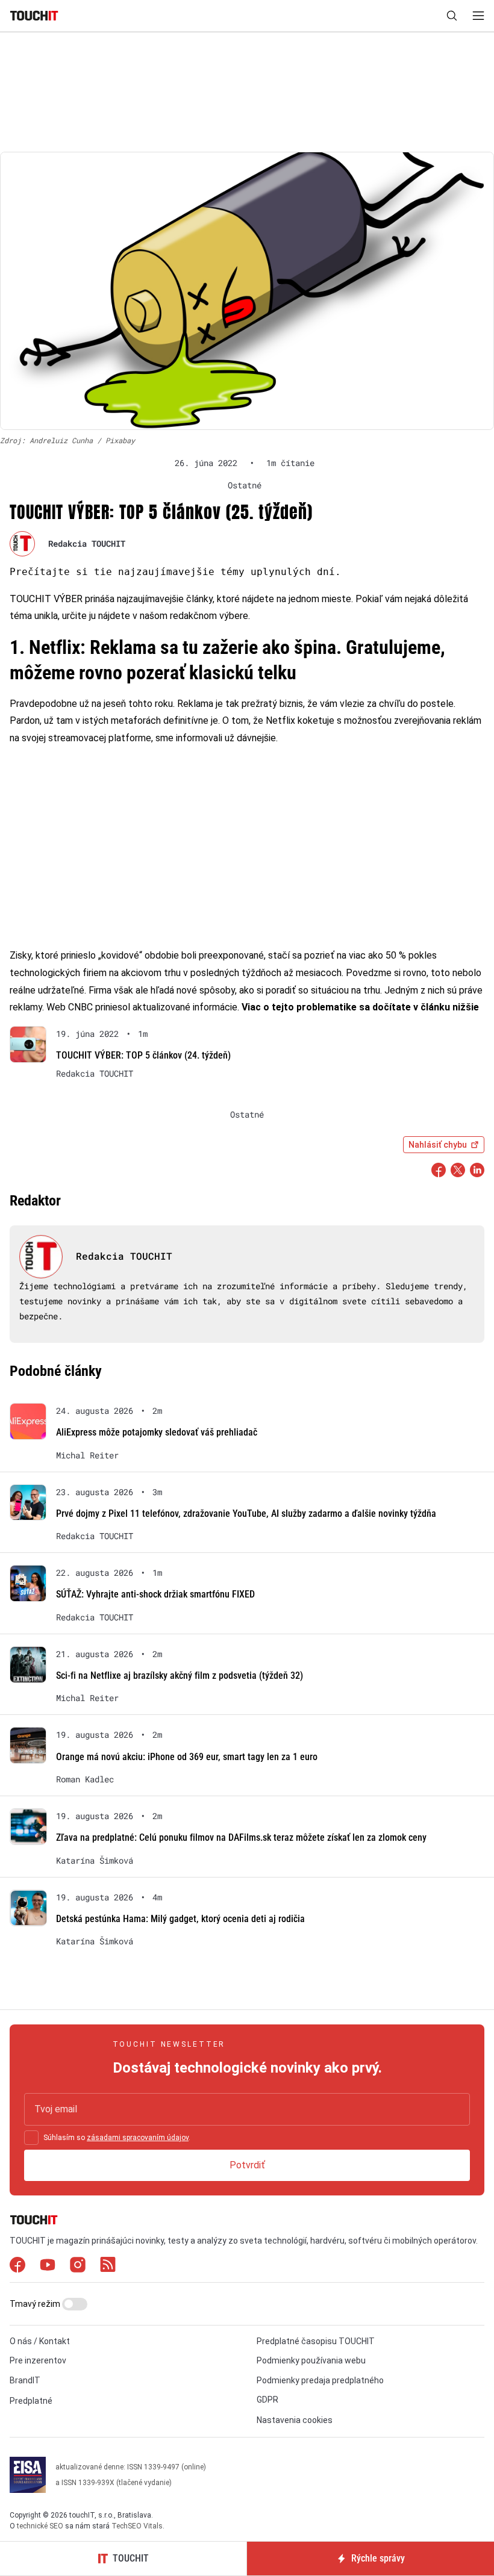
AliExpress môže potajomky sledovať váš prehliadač (157, 1432)
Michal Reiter (87, 1455)
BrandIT (25, 2380)
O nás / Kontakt (40, 2341)
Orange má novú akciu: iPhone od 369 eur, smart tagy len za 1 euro (187, 1757)
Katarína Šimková (95, 1861)
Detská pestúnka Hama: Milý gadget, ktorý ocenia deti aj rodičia (180, 1919)
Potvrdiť (247, 2165)
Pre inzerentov (38, 2360)
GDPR (267, 2400)
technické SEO (40, 2526)
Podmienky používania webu (311, 2360)
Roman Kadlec (85, 1779)
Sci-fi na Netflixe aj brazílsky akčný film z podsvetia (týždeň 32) (180, 1675)
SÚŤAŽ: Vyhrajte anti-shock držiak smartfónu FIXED (155, 1594)
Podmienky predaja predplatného (320, 2380)
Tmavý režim (36, 2304)
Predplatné (31, 2401)
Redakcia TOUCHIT (87, 543)
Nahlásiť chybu (438, 1145)
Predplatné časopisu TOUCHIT (316, 2341)
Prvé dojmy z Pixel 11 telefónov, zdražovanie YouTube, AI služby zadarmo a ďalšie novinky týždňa (246, 1514)
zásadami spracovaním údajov (138, 2138)
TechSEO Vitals (137, 2526)
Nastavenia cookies (295, 2420)
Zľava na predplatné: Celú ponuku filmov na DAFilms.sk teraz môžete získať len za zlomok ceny (241, 1837)
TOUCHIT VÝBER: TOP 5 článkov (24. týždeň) (143, 1055)
